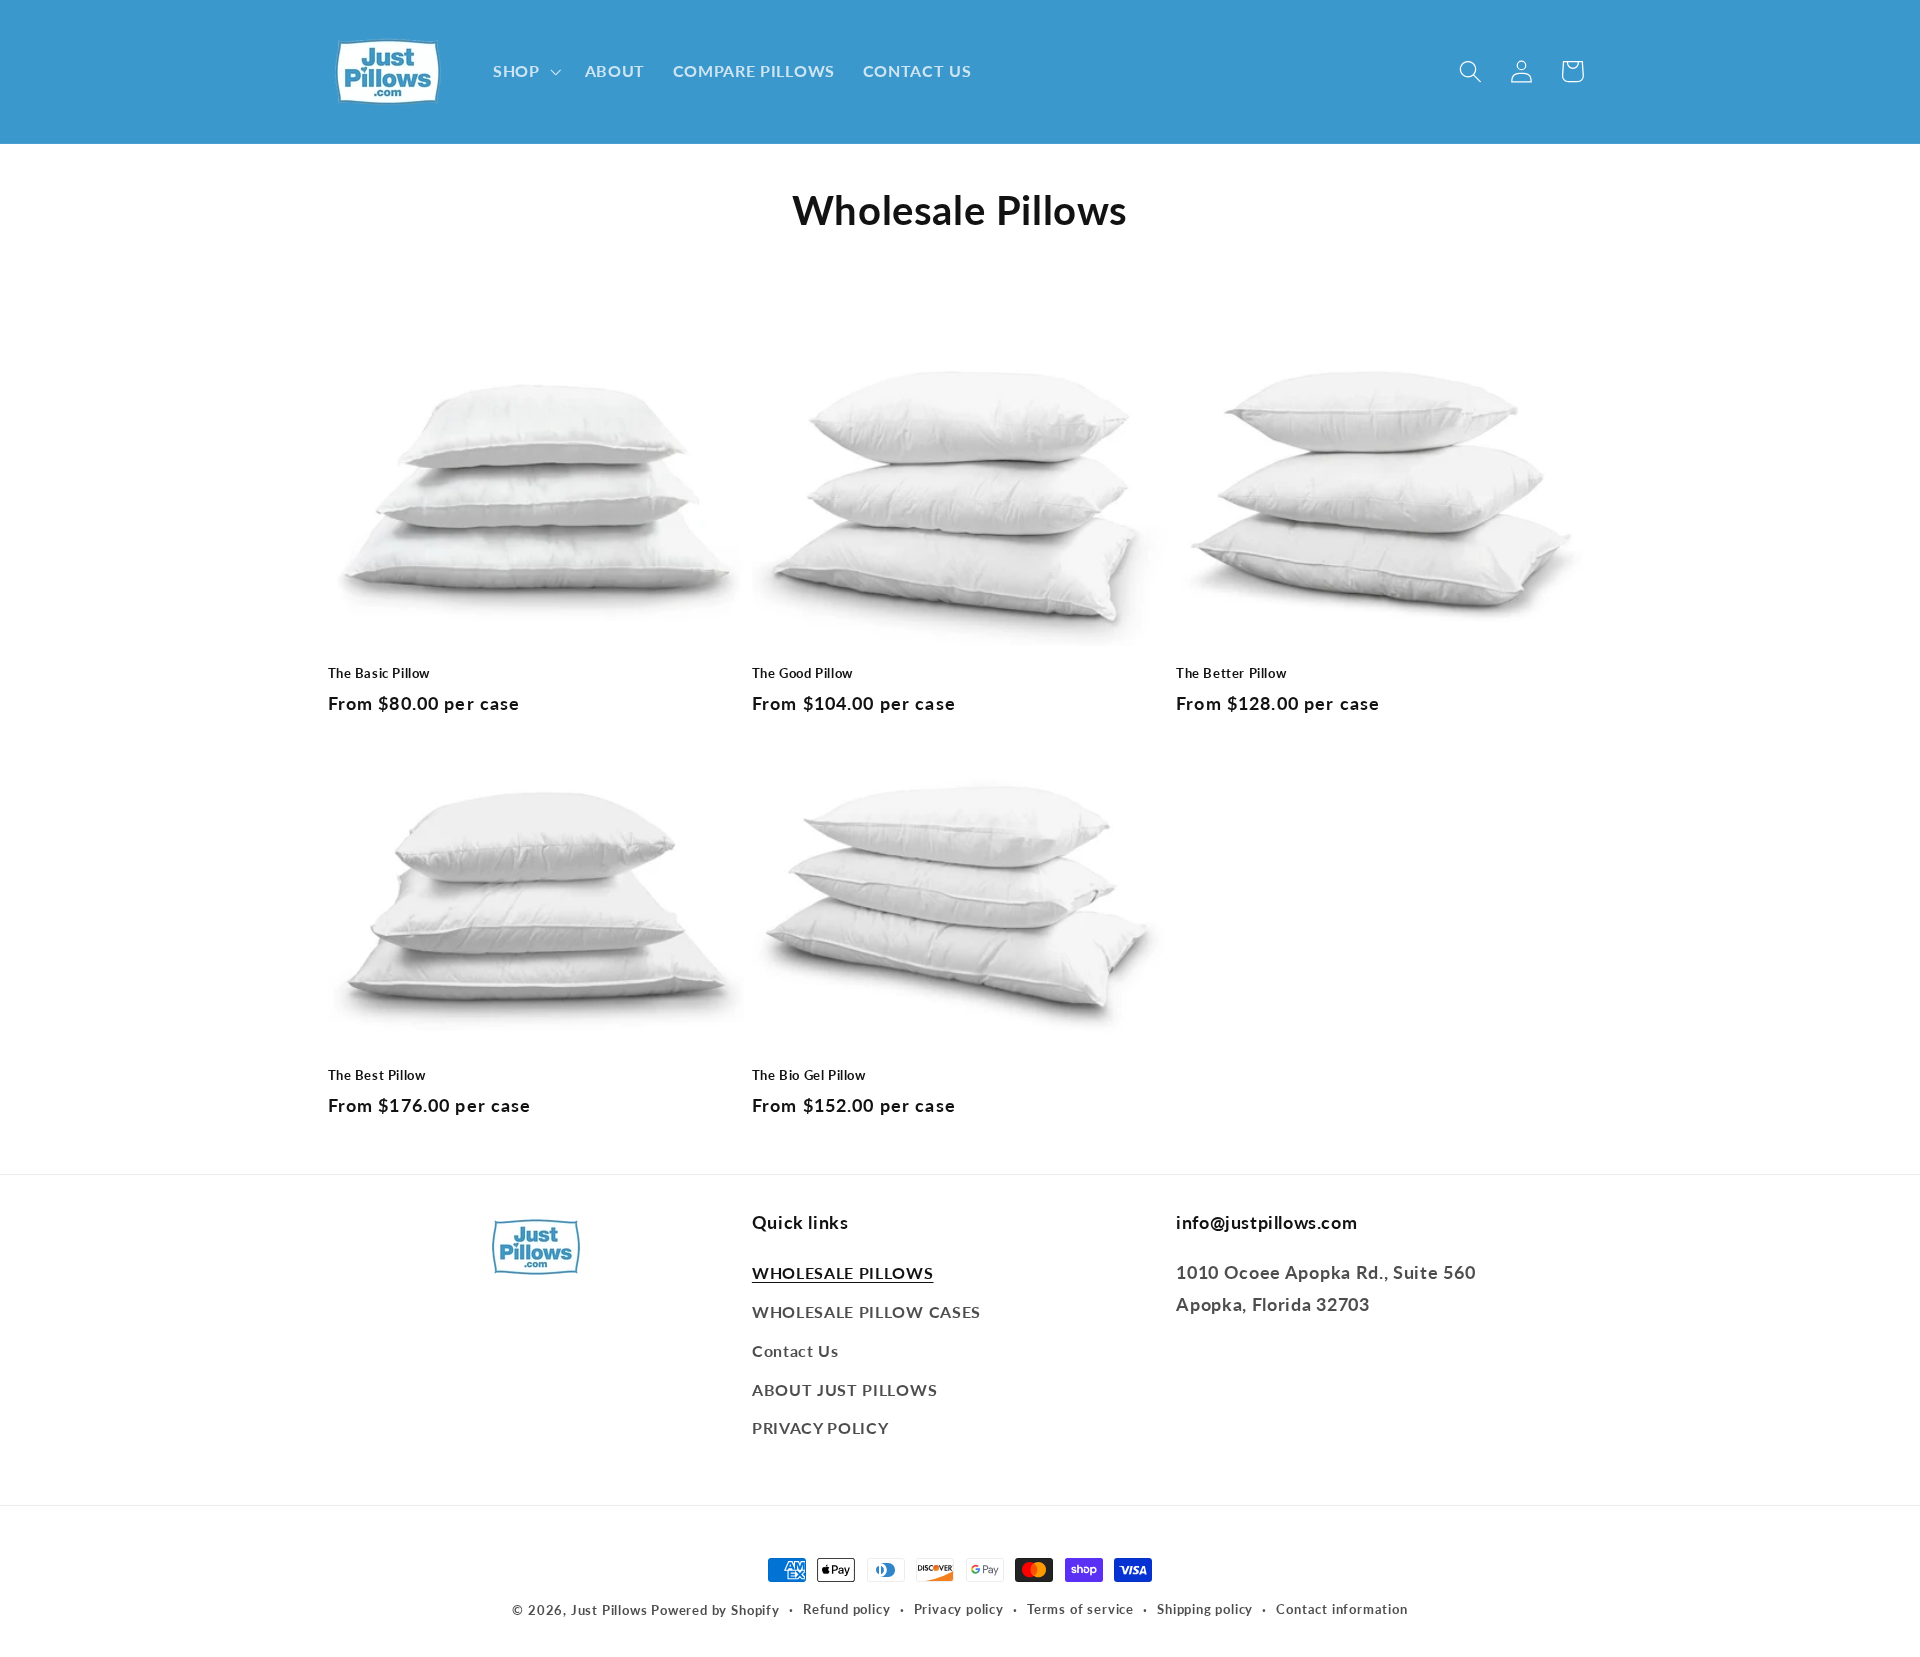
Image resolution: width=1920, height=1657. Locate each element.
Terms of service (1080, 1609)
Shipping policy (1205, 1609)
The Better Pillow (1231, 673)
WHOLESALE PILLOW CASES (866, 1311)
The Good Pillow (802, 673)
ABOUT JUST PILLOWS (844, 1389)
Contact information (1341, 1609)
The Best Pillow (377, 1075)
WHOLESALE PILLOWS (843, 1272)
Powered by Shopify (715, 1610)
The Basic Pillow (379, 673)
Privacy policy (959, 1609)
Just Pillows (609, 1610)
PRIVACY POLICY (820, 1427)
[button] (525, 72)
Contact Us (795, 1350)
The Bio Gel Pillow (809, 1075)
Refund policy (846, 1609)
